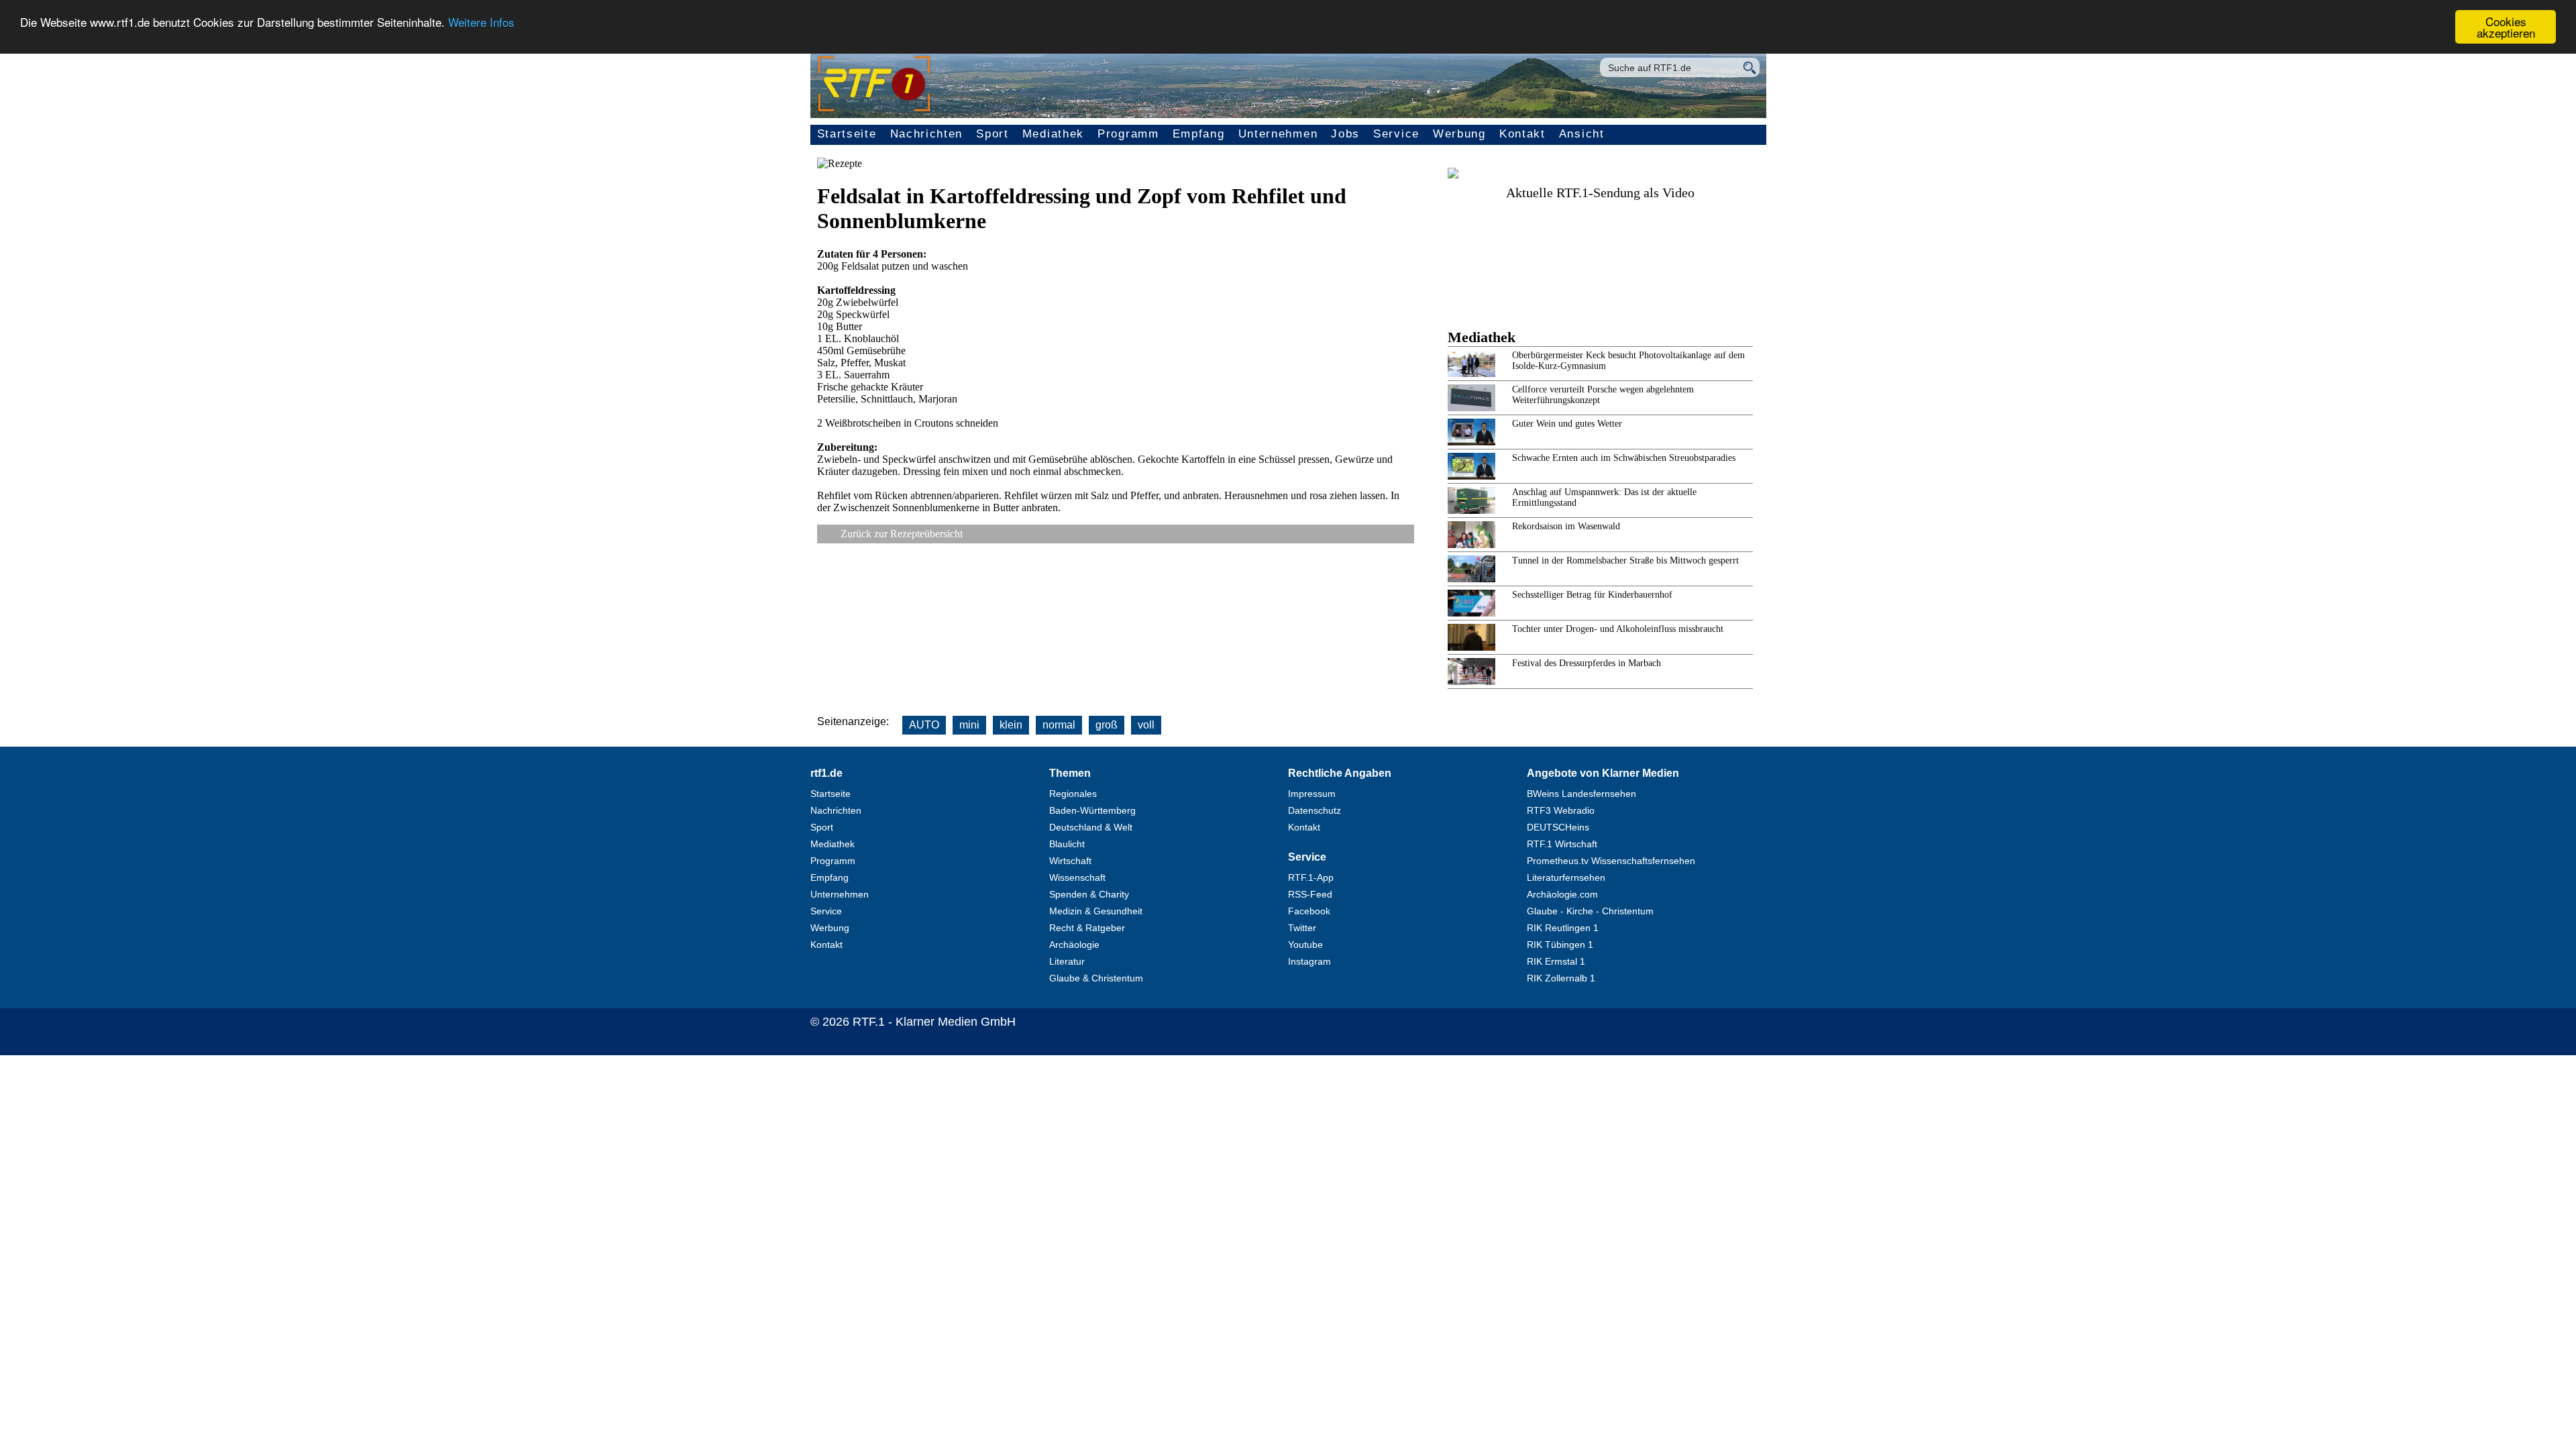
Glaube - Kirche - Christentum (1590, 911)
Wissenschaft (1077, 877)
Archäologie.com (1562, 894)
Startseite (847, 134)
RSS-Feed (1310, 894)
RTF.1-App (1311, 877)
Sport (992, 134)
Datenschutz (1314, 810)
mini (969, 725)
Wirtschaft (1070, 861)
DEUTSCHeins (1558, 827)
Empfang (1199, 134)
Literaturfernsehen (1566, 877)
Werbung (1459, 134)
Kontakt (1522, 134)
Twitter (1302, 928)
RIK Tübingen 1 (1560, 945)
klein (1011, 725)
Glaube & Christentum (1096, 978)
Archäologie (1074, 945)
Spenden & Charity (1089, 894)
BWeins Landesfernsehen (1581, 794)
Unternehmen (1278, 134)
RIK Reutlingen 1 (1563, 928)
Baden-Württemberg (1092, 810)
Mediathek (1053, 134)
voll (1146, 725)
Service (1396, 134)
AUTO (924, 725)
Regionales (1073, 794)
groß (1107, 725)
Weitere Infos (481, 22)
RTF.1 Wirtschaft (1562, 844)
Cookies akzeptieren (2506, 27)
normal (1059, 725)
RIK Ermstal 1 (1556, 961)
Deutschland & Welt (1091, 827)
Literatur (1067, 961)
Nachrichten (927, 134)
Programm (1128, 134)
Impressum (1312, 794)
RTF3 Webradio (1561, 810)
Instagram (1309, 961)
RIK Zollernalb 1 (1561, 978)
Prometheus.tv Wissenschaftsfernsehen (1611, 861)
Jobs (1345, 134)
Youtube (1305, 945)
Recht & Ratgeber (1087, 928)
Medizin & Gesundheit (1096, 911)
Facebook (1309, 911)
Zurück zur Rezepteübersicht (902, 534)
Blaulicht (1067, 844)
